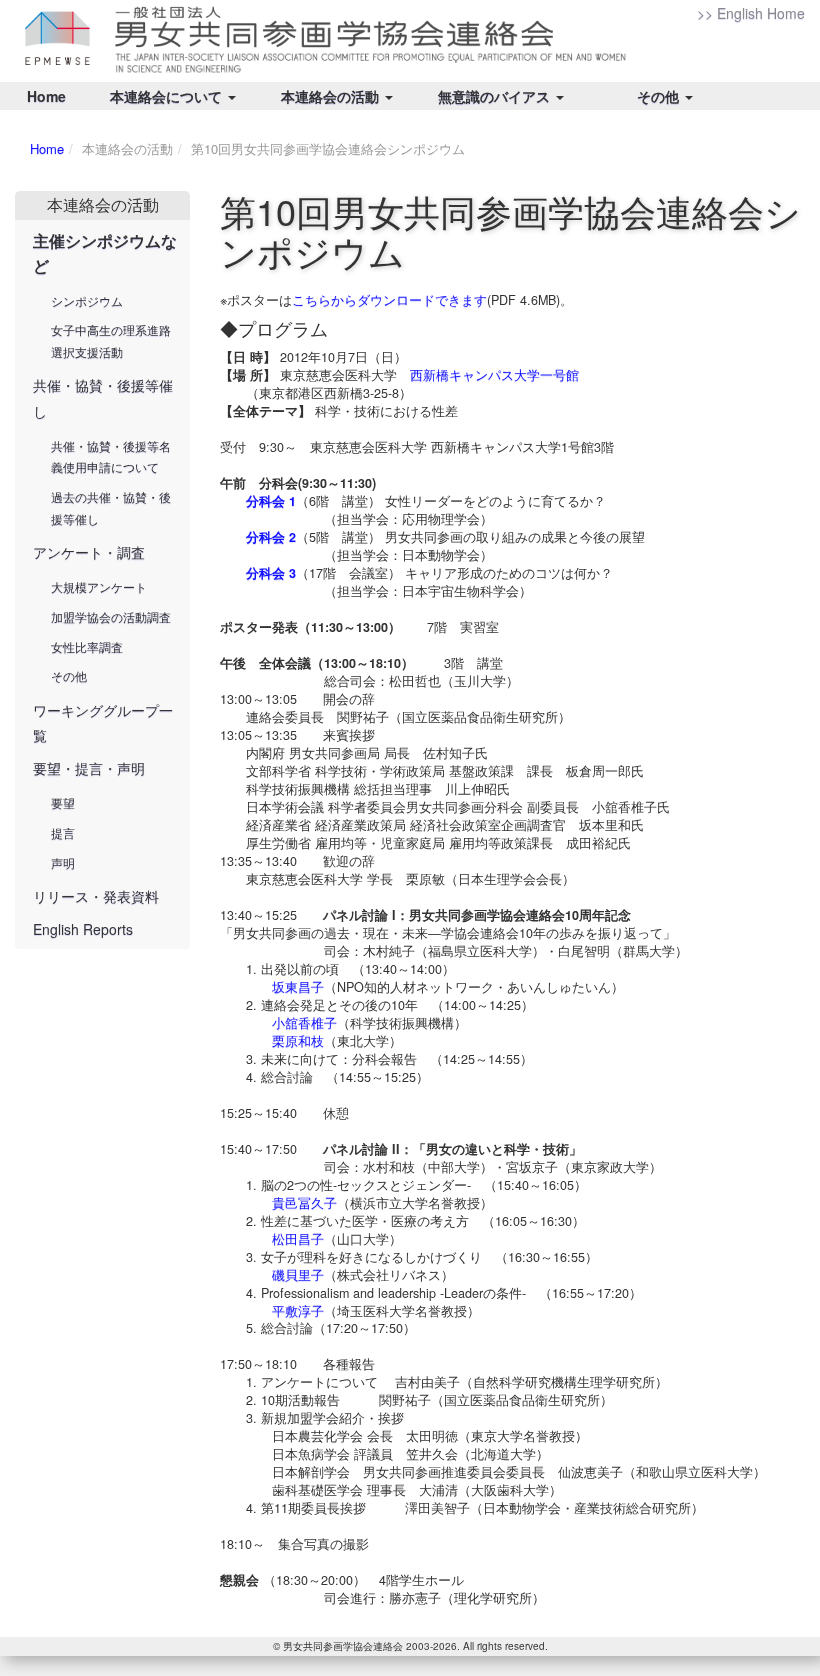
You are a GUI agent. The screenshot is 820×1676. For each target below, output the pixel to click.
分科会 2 (271, 537)
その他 (69, 675)
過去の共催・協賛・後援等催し (111, 507)
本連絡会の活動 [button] (332, 96)
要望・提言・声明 (89, 768)
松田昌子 (298, 1239)
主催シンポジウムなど (105, 253)
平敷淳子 (298, 1311)
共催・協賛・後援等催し (103, 397)
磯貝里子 (298, 1275)
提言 (63, 832)
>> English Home (751, 13)
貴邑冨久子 (304, 1203)
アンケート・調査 (89, 552)
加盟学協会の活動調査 (111, 616)
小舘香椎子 (304, 1023)
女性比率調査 (87, 646)
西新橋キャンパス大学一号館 (494, 375)
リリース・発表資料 (96, 896)
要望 (63, 802)
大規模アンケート (99, 586)
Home (46, 96)
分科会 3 (271, 573)
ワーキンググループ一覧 (103, 722)
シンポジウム (87, 300)
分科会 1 (271, 501)
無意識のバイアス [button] (496, 96)
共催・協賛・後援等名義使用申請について (111, 456)
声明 (63, 862)
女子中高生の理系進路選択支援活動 (111, 340)
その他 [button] (660, 96)
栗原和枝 (298, 1041)
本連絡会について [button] (168, 96)
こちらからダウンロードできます (389, 300)
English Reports (83, 929)
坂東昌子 (298, 987)
